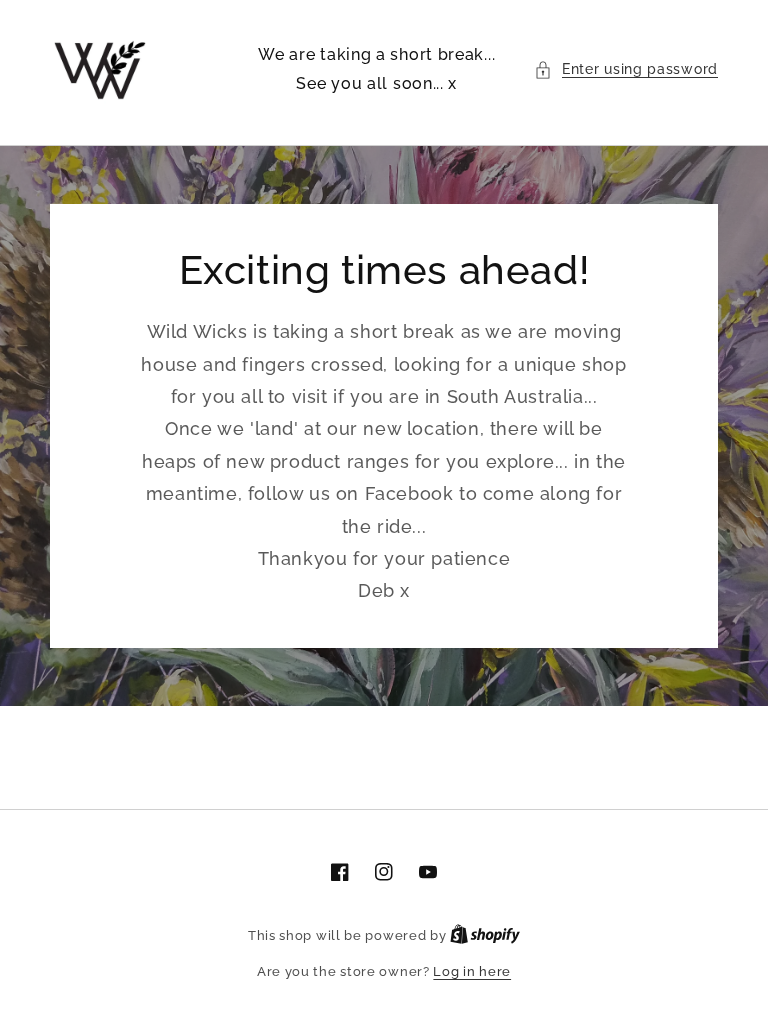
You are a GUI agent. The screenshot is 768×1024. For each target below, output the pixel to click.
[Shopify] (485, 935)
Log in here (472, 971)
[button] (626, 69)
